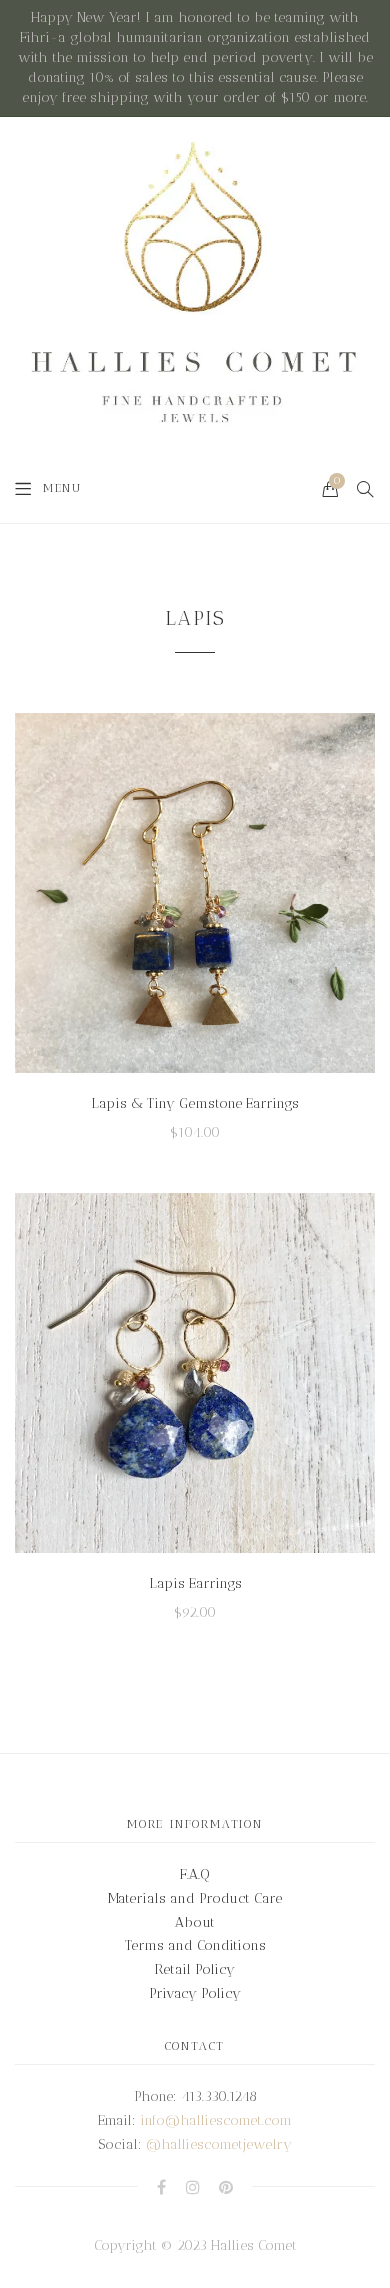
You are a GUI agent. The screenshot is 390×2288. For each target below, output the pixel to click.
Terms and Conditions (195, 1945)
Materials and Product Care (195, 1898)
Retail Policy (195, 1969)
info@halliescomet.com (216, 2120)
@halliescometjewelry (219, 2144)
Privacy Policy (195, 1993)
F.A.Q (195, 1874)
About (195, 1922)
